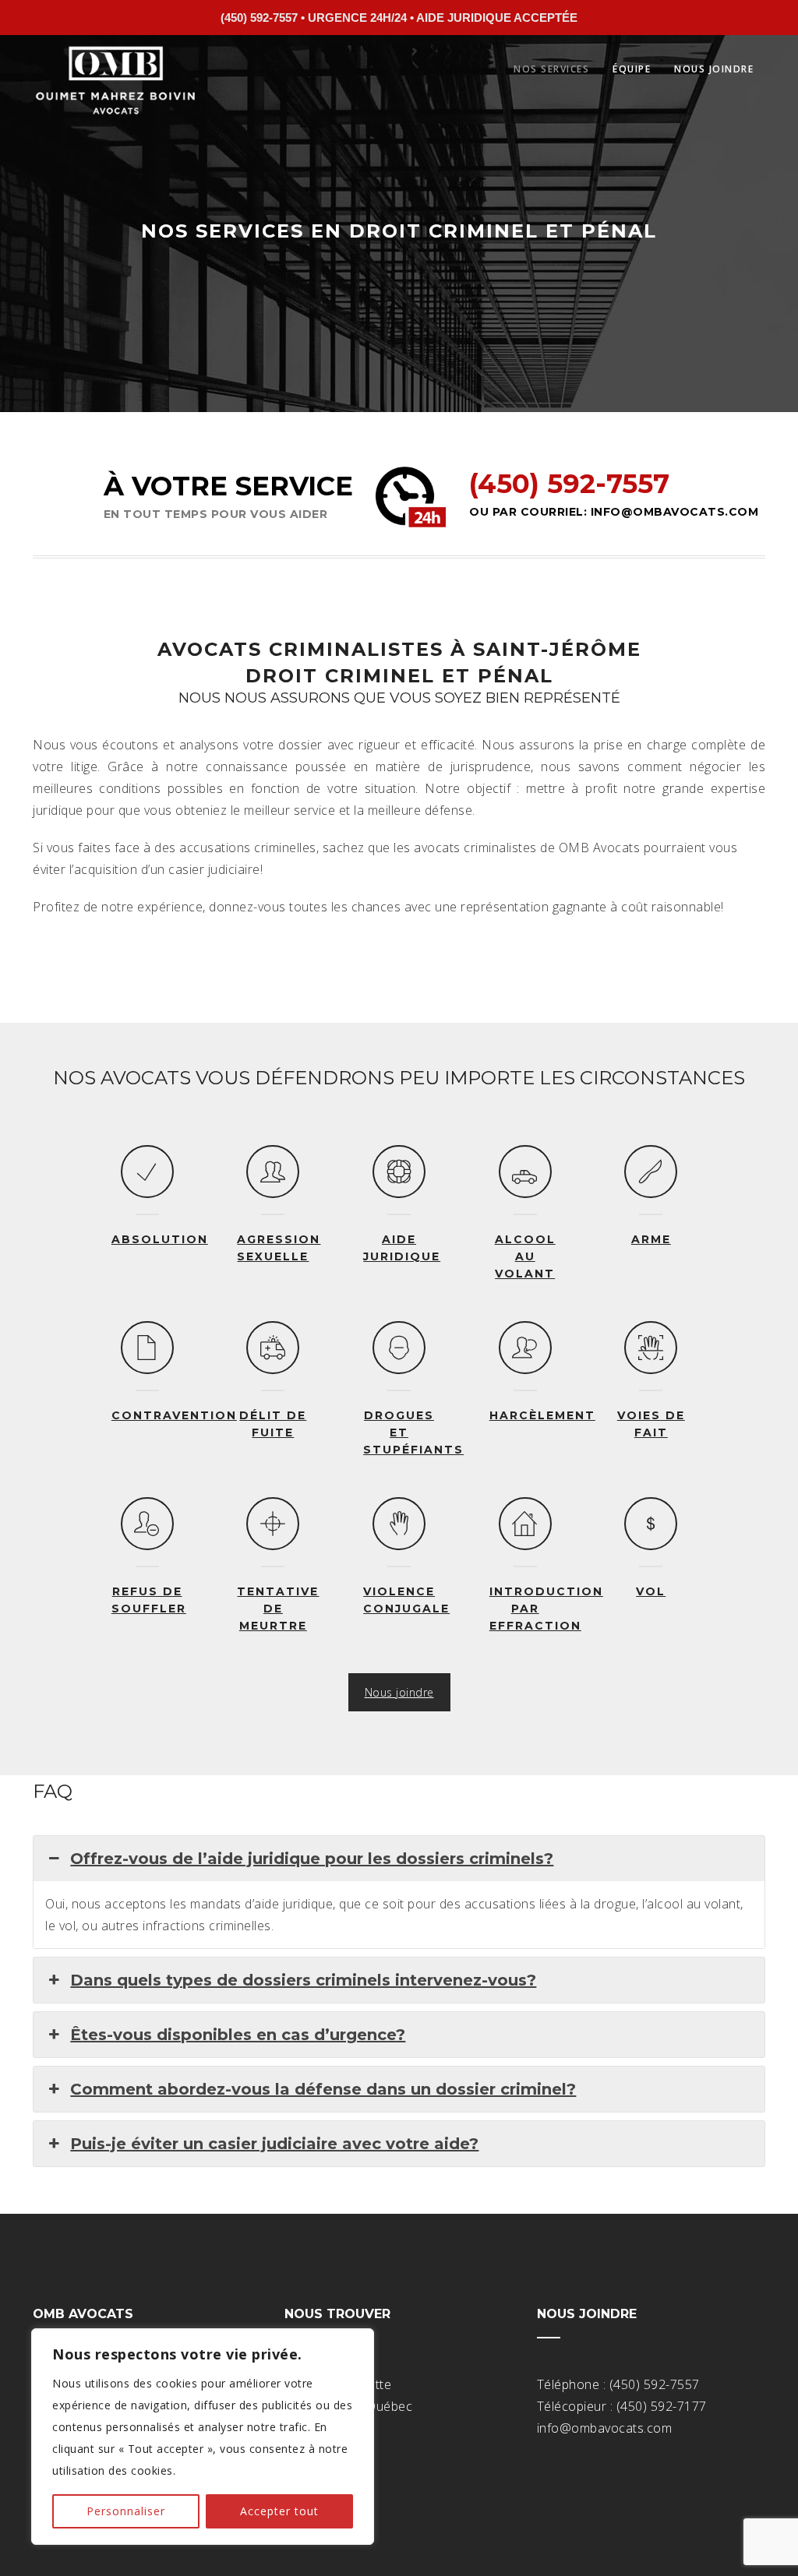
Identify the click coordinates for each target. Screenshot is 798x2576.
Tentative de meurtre (278, 1609)
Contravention (174, 1415)
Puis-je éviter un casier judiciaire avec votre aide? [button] (274, 2144)
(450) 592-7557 (569, 484)
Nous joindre (714, 69)
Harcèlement (542, 1415)
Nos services (551, 69)
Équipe (632, 69)
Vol (651, 1591)
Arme (651, 1239)
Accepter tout (279, 2511)
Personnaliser (126, 2511)
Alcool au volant (525, 1256)
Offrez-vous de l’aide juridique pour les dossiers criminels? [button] (312, 1859)
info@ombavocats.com (675, 512)
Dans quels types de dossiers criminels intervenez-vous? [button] (303, 1980)
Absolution (160, 1239)
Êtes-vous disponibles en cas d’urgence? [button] (238, 2035)
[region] (203, 2437)
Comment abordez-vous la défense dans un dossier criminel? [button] (323, 2089)
